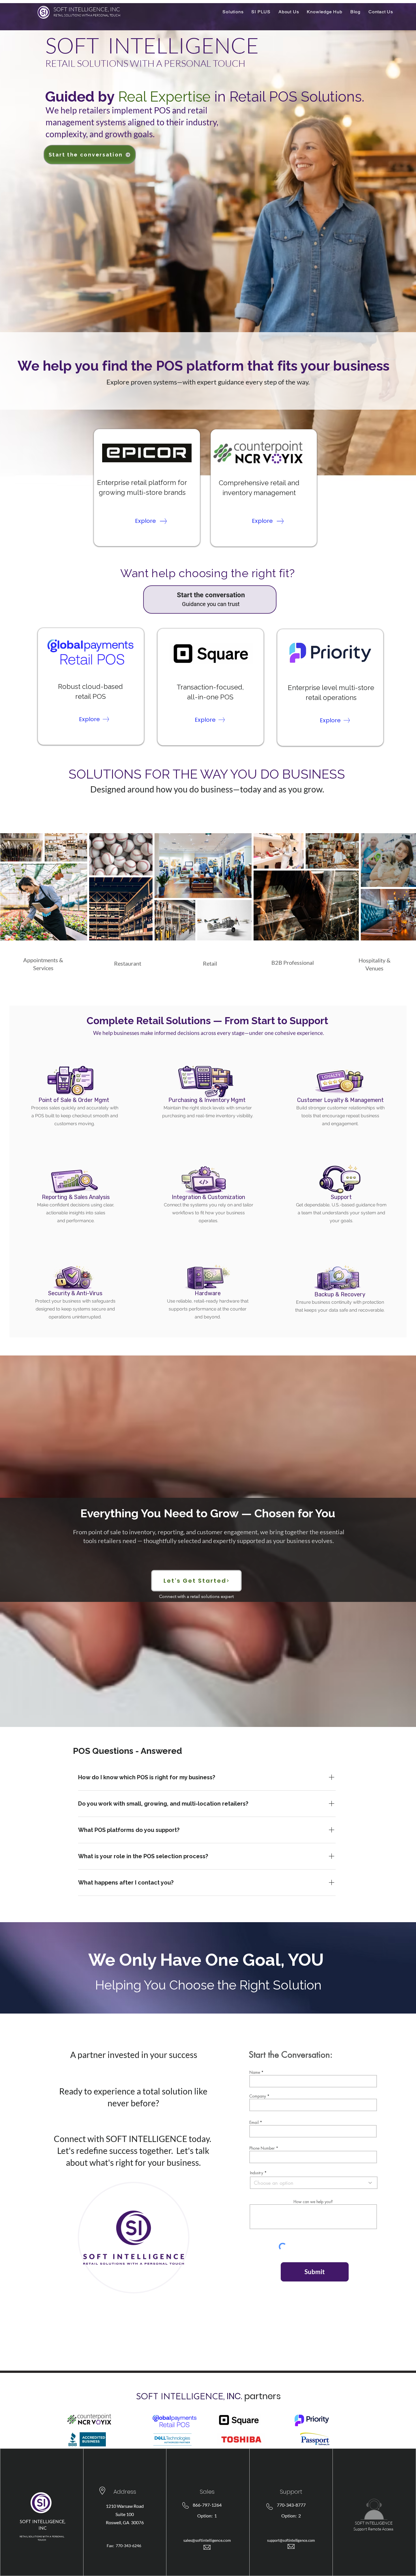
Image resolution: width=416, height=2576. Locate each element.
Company (258, 2096)
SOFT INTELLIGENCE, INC (87, 9)
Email (254, 2122)
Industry (257, 2173)
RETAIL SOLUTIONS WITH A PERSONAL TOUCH (87, 15)
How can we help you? (313, 2202)
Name (255, 2072)
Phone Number (262, 2148)
